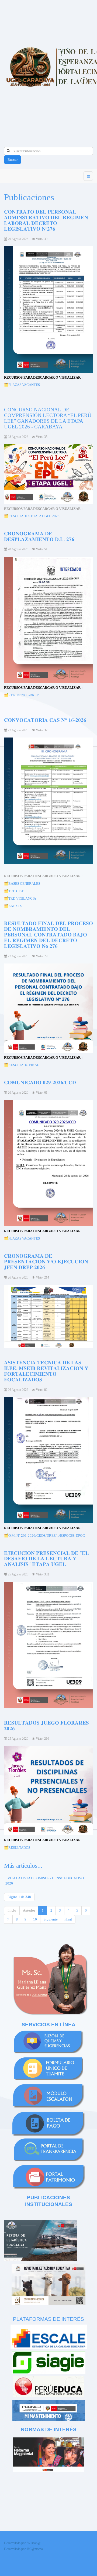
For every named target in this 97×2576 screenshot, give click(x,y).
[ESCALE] (48, 2337)
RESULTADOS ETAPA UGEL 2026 (34, 516)
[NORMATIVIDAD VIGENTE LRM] (48, 2454)
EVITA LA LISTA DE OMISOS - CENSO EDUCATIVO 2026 (45, 1881)
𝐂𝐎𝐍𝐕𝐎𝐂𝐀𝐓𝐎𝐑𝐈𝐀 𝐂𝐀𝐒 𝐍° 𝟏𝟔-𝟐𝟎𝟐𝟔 (45, 720)
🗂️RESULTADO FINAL (22, 1065)
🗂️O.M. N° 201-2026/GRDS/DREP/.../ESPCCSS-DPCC (44, 1536)
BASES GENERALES (24, 884)
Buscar (13, 160)
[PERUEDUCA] (48, 2386)
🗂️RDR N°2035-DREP (21, 695)
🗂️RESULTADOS (17, 1848)
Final (68, 1919)
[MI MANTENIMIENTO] (49, 2410)
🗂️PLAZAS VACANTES (22, 385)
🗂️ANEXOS (13, 906)
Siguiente (51, 1919)
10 (35, 1919)
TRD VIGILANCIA (22, 898)
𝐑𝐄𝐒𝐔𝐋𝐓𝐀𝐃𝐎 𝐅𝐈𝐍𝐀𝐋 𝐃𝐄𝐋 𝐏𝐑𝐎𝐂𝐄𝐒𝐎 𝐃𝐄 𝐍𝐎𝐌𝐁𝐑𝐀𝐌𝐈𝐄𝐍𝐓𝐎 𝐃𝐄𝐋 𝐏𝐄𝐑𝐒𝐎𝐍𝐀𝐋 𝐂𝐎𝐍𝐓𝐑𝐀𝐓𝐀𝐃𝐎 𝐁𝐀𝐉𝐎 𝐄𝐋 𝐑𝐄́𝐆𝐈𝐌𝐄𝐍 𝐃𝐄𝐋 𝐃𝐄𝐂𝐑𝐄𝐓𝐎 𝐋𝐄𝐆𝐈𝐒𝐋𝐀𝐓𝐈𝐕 (48, 935)
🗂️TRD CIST (14, 891)
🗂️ (6, 516)
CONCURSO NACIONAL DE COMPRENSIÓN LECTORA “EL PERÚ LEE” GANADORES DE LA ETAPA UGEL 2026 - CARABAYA (48, 418)
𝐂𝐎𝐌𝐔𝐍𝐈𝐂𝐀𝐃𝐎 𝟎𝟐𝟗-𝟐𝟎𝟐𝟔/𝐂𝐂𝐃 (40, 1082)
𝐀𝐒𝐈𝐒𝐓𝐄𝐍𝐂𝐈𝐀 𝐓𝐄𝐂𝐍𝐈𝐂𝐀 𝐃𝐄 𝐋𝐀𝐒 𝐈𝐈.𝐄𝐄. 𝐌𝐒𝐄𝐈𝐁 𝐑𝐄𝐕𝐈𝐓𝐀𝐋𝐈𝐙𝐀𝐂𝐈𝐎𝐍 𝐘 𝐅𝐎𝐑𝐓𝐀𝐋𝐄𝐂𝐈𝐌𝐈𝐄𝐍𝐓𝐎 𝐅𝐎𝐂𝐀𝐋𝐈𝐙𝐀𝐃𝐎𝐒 (46, 1371)
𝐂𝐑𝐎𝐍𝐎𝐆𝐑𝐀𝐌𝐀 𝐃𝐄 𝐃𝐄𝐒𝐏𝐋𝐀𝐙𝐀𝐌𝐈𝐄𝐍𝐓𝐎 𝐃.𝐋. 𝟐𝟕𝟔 (39, 536)
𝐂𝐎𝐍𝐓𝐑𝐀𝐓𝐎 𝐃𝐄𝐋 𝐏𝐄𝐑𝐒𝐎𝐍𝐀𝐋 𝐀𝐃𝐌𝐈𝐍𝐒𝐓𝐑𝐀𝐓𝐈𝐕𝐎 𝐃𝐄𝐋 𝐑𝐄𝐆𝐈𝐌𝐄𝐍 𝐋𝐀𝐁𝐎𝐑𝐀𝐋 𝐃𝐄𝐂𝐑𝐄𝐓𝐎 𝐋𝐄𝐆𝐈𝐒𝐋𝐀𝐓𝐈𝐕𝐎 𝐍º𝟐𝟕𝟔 (46, 220)
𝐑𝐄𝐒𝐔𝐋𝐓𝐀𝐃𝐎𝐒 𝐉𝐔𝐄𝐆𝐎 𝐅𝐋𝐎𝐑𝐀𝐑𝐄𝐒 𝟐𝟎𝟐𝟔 (46, 1726)
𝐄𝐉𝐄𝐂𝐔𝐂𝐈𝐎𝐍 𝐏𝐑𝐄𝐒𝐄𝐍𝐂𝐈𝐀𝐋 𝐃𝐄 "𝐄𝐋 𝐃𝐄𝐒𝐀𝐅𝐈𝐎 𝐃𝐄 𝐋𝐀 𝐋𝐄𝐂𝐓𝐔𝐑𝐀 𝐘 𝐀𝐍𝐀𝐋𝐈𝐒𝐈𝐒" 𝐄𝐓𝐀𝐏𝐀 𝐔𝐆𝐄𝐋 (46, 1559)
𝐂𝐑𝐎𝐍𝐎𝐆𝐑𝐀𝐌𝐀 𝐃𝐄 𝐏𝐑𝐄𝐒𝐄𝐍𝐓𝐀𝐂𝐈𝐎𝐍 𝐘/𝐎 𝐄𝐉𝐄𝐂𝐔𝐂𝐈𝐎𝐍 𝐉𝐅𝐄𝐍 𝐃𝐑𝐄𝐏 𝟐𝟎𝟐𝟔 (46, 1262)
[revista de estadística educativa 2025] (41, 2240)
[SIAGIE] (48, 2362)
